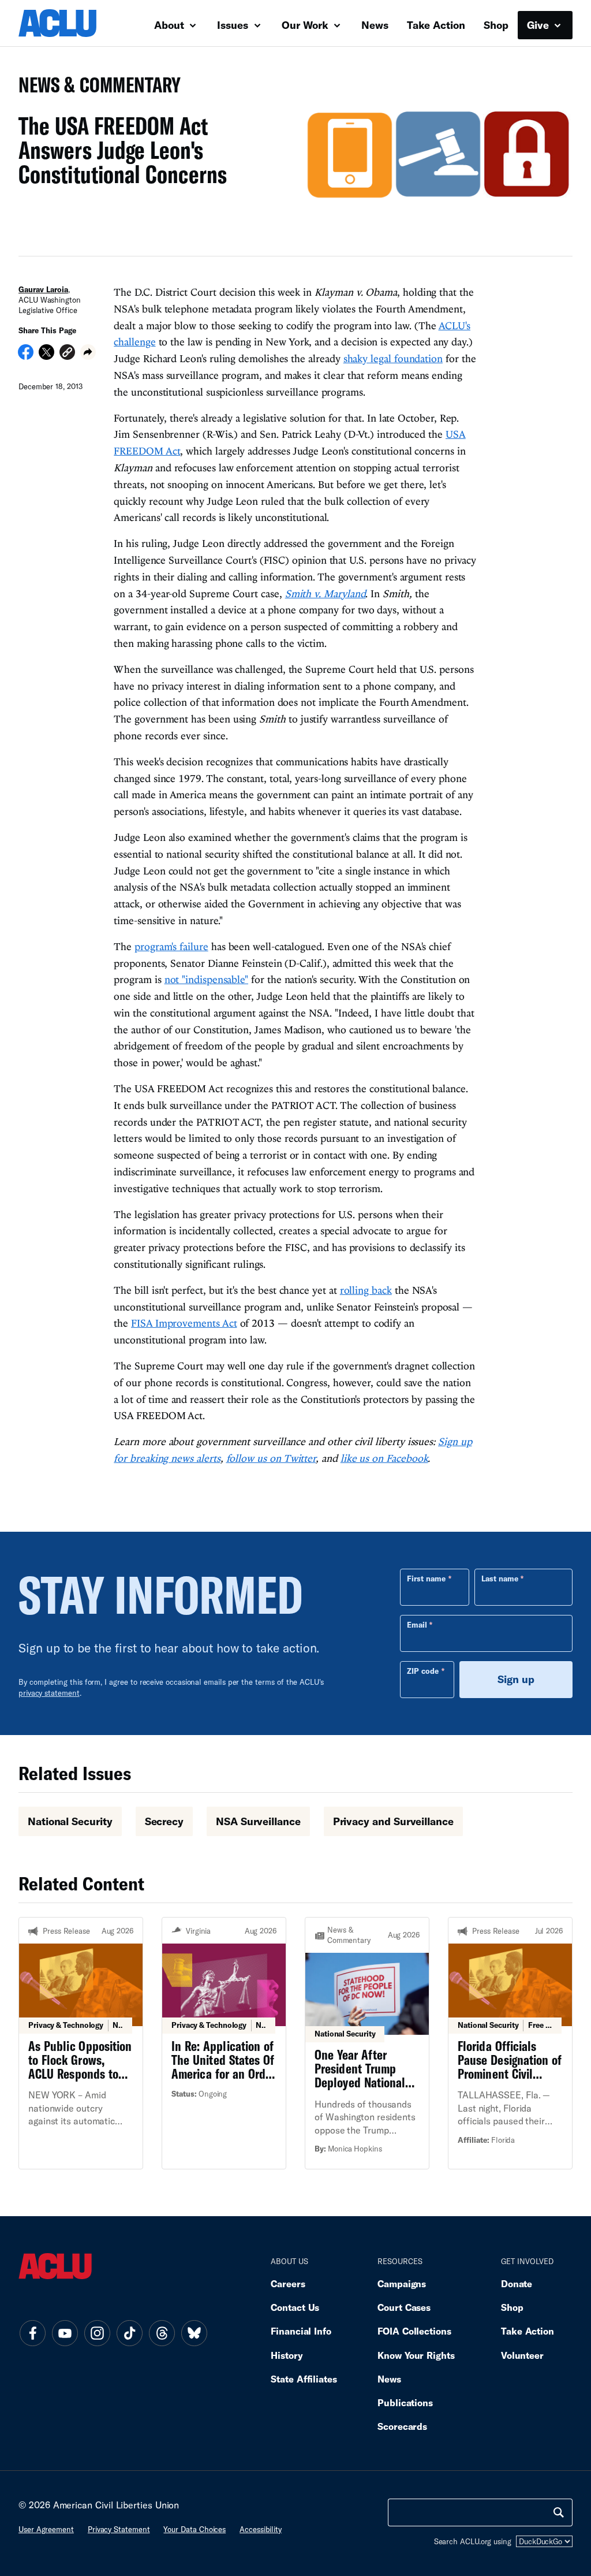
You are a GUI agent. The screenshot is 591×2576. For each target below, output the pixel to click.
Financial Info (301, 2331)
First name (426, 1579)
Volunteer (522, 2355)
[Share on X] (46, 356)
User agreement (46, 2529)
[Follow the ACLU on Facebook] (32, 2333)
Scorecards (402, 2426)
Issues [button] (234, 25)
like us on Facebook (384, 1458)
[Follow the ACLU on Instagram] (97, 2333)
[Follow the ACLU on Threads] (162, 2333)
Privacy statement (119, 2529)
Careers (288, 2283)
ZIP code (423, 1671)
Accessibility (261, 2529)
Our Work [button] (306, 25)
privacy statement (49, 1693)
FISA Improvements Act (184, 1323)
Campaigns (402, 2283)
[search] (559, 2512)
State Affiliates (304, 2379)
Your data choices (194, 2529)
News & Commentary (95, 88)
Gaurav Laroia (43, 289)
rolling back (366, 1290)
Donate (517, 2283)
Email (417, 1625)
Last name (500, 1579)
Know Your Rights (416, 2355)
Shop (496, 25)
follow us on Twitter (271, 1458)
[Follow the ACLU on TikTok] (129, 2333)
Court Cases (404, 2307)
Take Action (436, 25)
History (287, 2355)
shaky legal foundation (393, 358)
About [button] (171, 25)
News (375, 25)
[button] (67, 354)
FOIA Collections (414, 2331)
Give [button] (539, 25)
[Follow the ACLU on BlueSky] (194, 2333)
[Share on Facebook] (26, 356)
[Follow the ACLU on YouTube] (65, 2333)
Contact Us (295, 2307)
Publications (405, 2402)
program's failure (171, 946)
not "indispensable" (206, 979)
